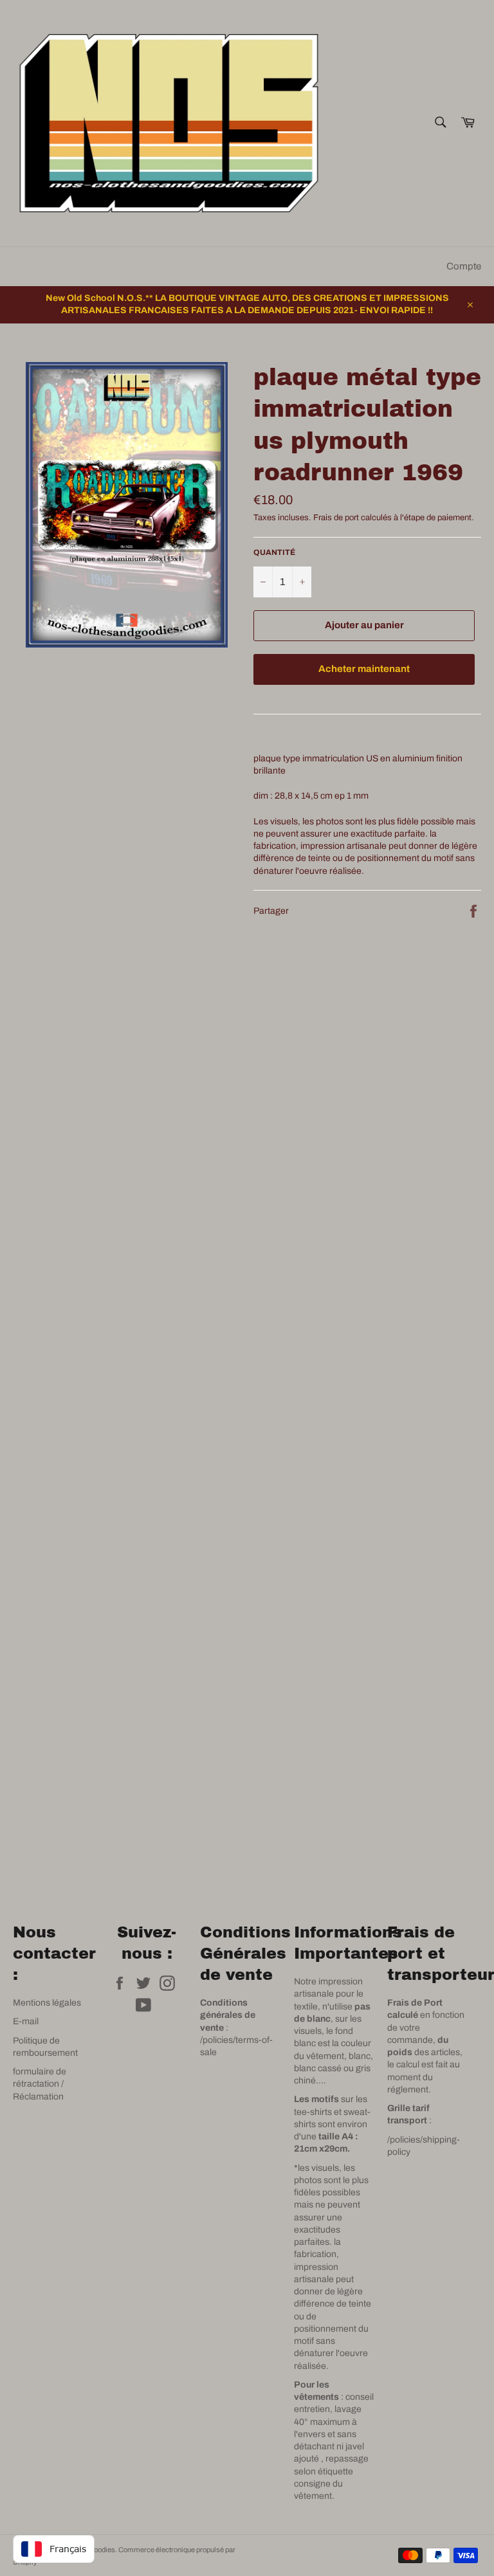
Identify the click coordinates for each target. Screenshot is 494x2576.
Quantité (274, 552)
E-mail (26, 2021)
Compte (464, 266)
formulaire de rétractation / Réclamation (40, 2084)
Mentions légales (47, 2003)
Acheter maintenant (364, 669)
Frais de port (336, 518)
